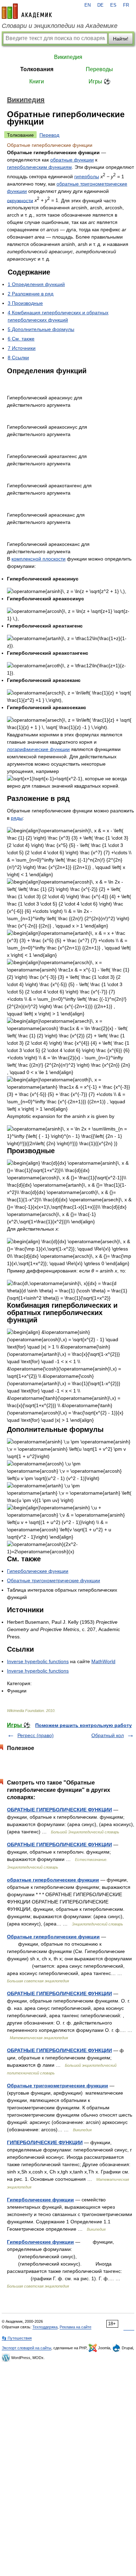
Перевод (49, 135)
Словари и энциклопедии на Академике (60, 26)
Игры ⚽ (100, 81)
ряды (17, 818)
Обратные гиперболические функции (53, 1937)
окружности (20, 200)
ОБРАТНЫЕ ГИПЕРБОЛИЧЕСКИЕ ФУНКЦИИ (59, 1810)
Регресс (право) (36, 1735)
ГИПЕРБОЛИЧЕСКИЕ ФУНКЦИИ (45, 2142)
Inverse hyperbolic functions (38, 1661)
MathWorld (103, 1661)
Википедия (68, 57)
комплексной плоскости (39, 559)
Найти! (121, 39)
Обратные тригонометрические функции (54, 1580)
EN (88, 5)
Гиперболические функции (38, 1571)
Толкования (37, 69)
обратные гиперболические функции (53, 1880)
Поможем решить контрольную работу (84, 1725)
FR (126, 5)
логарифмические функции (38, 749)
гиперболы (87, 177)
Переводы (99, 69)
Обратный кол (108, 1735)
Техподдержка (45, 2327)
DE (100, 5)
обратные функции (72, 160)
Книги (37, 81)
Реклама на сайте (75, 2327)
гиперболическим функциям (39, 167)
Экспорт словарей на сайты (27, 2348)
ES (113, 5)
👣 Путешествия (17, 2338)
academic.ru (27, 11)
